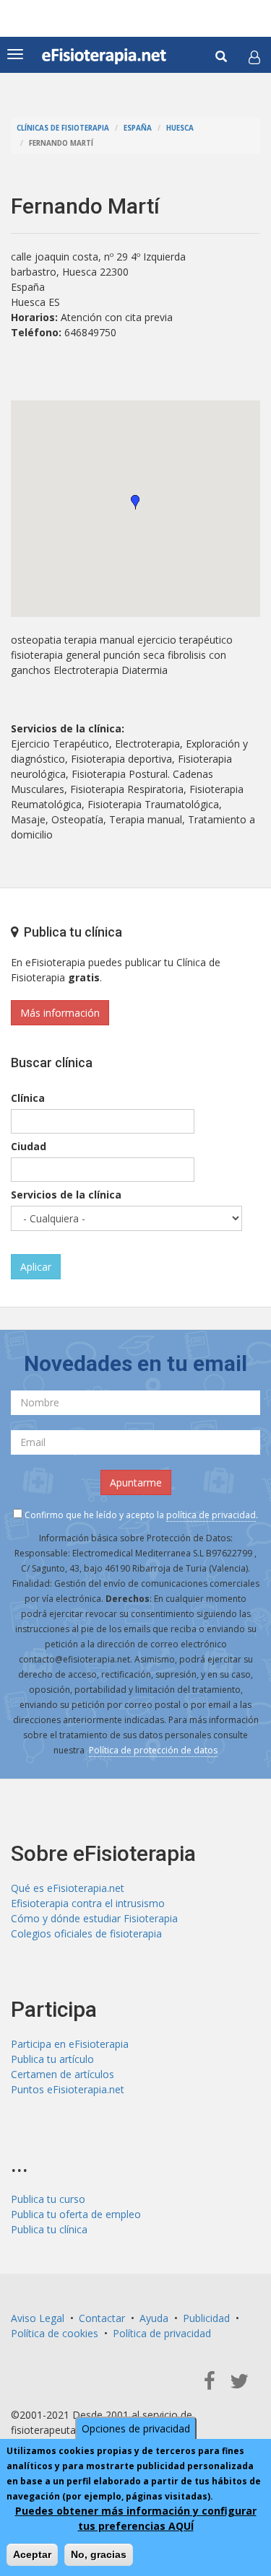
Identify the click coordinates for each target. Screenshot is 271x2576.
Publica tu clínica (49, 2229)
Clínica (28, 1098)
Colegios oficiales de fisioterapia (86, 1933)
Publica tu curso (48, 2199)
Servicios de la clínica (66, 1195)
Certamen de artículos (63, 2074)
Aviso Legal (38, 2318)
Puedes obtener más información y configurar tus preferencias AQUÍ (136, 2518)
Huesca (180, 128)
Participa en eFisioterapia (70, 2044)
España (138, 128)
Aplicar (36, 1267)
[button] (254, 57)
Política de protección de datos (153, 1750)
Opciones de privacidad (136, 2428)
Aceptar (32, 2554)
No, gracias (99, 2554)
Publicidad (206, 2318)
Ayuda (154, 2318)
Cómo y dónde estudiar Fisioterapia (94, 1918)
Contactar (102, 2318)
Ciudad (29, 1146)
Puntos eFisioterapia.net (68, 2089)
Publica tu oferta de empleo (76, 2214)
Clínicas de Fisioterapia (63, 128)
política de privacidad (211, 1515)
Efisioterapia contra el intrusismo (88, 1903)
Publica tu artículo (52, 2059)
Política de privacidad (162, 2333)
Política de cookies (55, 2333)
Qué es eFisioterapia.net (68, 1888)
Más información (60, 1013)
